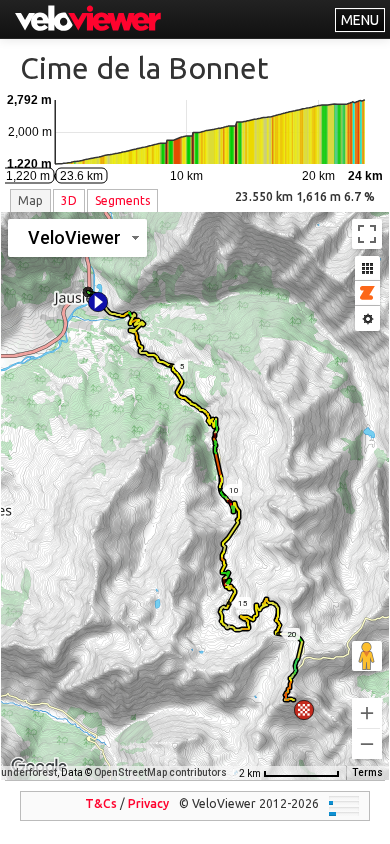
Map (30, 200)
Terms (367, 772)
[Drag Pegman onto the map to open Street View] (367, 656)
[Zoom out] (367, 744)
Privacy (148, 803)
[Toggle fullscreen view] (367, 234)
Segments (122, 200)
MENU (360, 20)
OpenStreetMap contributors (160, 772)
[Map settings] (367, 318)
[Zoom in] (367, 713)
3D (69, 200)
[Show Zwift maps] (367, 293)
